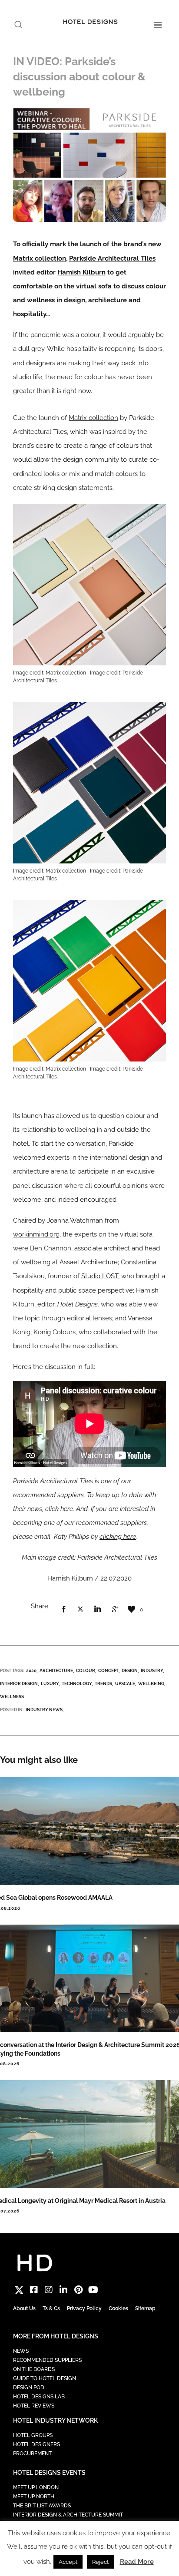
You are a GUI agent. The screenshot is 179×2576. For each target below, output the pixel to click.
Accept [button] (68, 2562)
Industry (152, 1671)
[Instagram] (49, 2290)
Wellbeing (151, 1684)
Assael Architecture (89, 1262)
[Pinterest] (78, 2290)
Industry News (44, 1710)
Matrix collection (40, 258)
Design (130, 1671)
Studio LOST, (100, 1276)
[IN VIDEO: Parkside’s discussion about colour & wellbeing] (63, 1610)
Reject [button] (100, 2562)
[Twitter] (19, 2290)
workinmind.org (36, 1234)
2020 (31, 1671)
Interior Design (19, 1684)
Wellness (12, 1697)
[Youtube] (93, 2290)
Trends (103, 1684)
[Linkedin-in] (63, 2290)
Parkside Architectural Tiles (112, 258)
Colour (86, 1671)
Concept (108, 1671)
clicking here (118, 1537)
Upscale (125, 1684)
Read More (137, 2562)
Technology (77, 1684)
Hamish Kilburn (81, 272)
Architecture (56, 1671)
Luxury (50, 1684)
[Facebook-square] (34, 2290)
